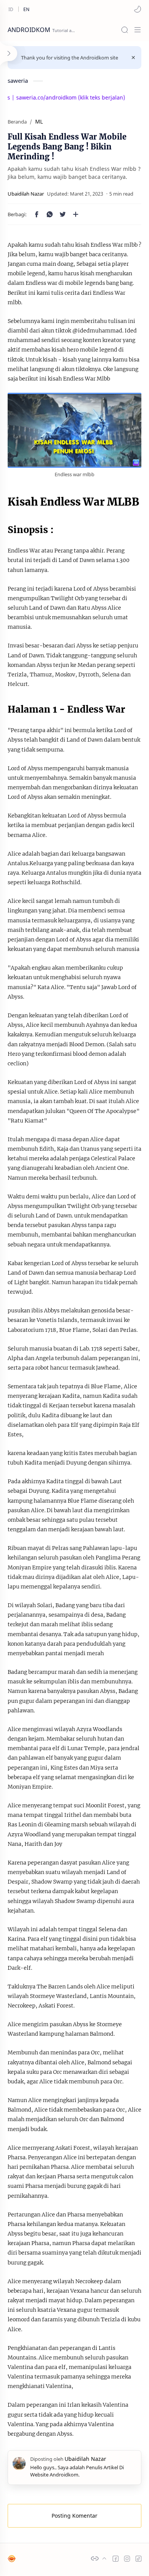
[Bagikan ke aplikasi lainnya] (76, 214)
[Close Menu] (133, 58)
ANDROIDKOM (29, 30)
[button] (138, 9)
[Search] (125, 30)
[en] (26, 9)
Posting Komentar (74, 2516)
